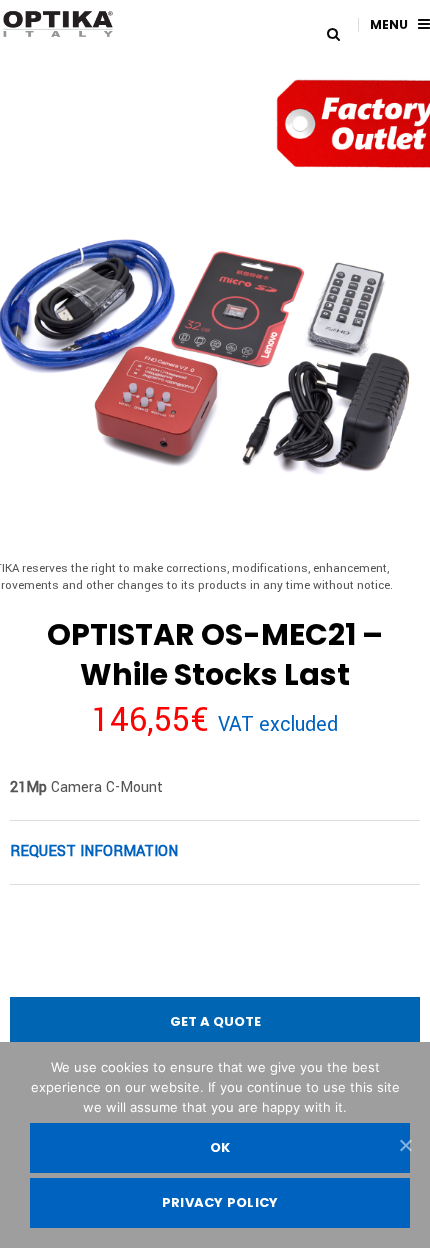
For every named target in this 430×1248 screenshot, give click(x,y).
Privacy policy (220, 1202)
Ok (220, 1147)
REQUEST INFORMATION (94, 851)
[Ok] (405, 1145)
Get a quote (215, 1021)
